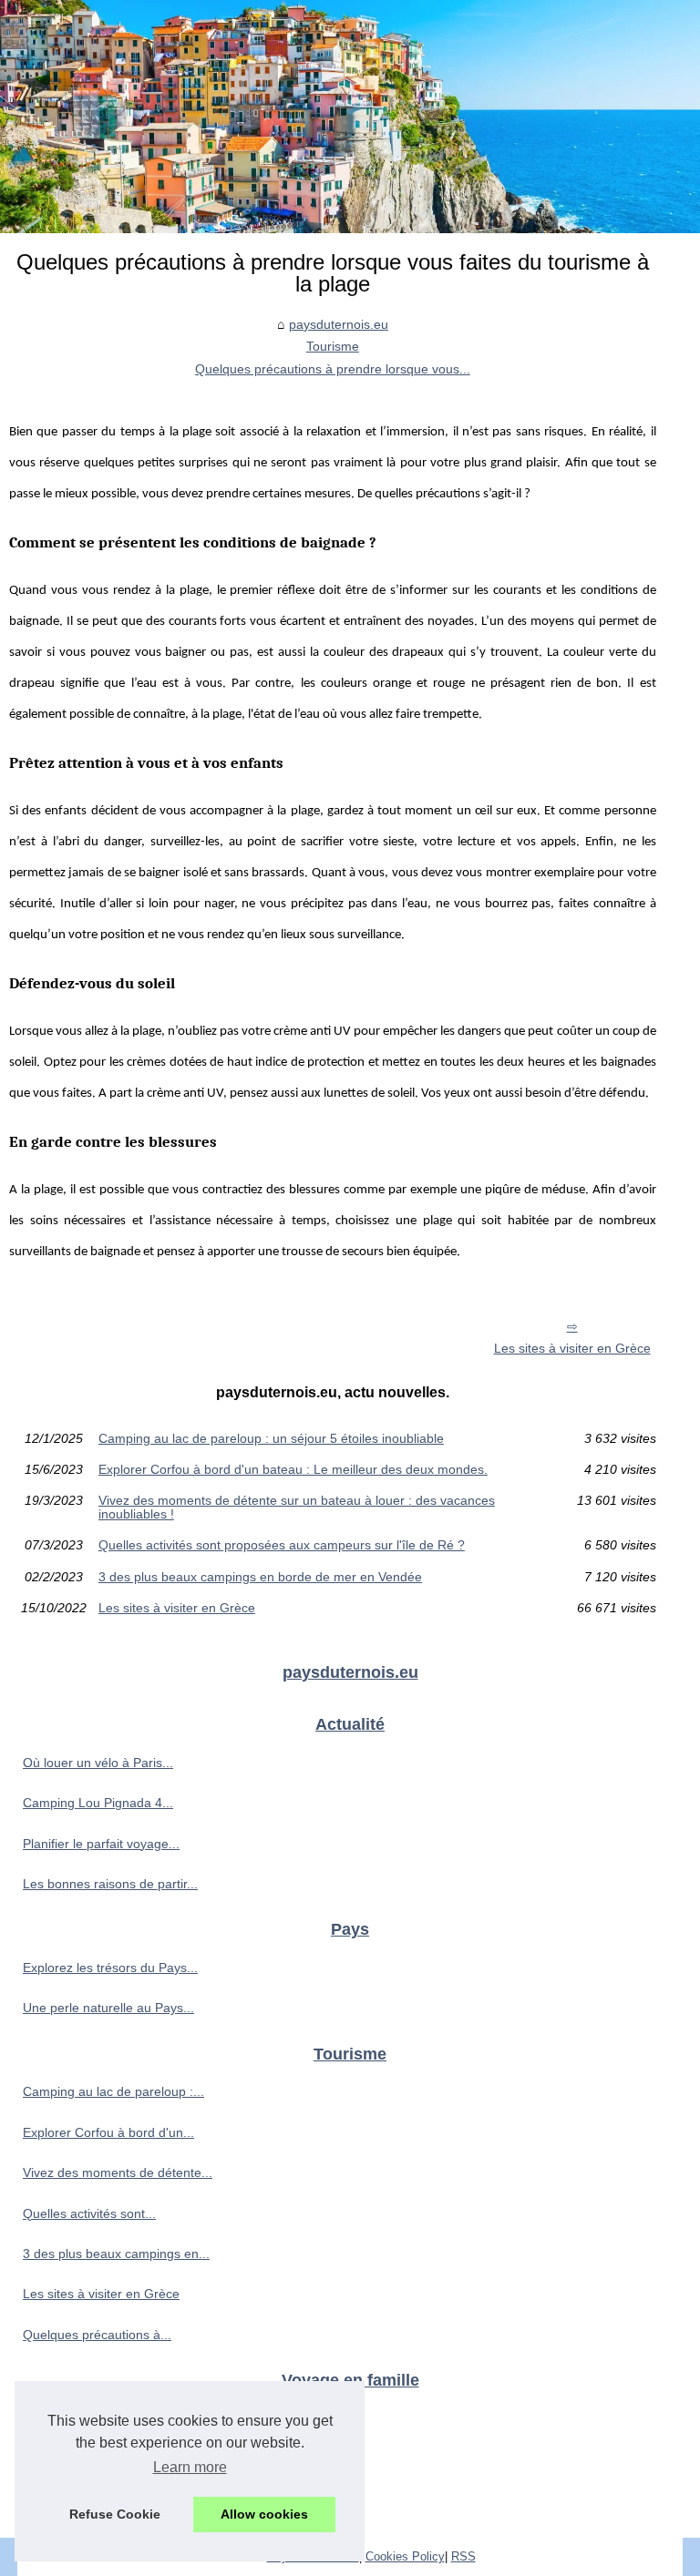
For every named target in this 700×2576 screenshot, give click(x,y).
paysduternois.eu (339, 324)
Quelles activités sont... (89, 2213)
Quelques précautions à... (97, 2335)
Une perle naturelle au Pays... (108, 2008)
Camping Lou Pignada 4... (98, 1803)
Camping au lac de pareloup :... (113, 2091)
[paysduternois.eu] (350, 117)
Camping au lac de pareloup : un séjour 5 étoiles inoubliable (271, 1438)
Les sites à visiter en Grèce (572, 1348)
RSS (463, 2556)
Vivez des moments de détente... (118, 2172)
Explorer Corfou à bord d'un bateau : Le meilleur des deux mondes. (293, 1469)
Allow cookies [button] (264, 2514)
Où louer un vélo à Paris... (98, 1763)
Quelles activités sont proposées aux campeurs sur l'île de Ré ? (282, 1545)
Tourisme (333, 346)
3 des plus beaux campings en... (116, 2254)
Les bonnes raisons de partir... (110, 1884)
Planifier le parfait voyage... (101, 1844)
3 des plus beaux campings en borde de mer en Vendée (260, 1577)
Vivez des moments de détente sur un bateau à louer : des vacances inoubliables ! (297, 1507)
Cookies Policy (405, 2556)
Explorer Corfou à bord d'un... (108, 2132)
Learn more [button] (190, 2467)
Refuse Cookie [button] (115, 2514)
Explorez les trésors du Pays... (110, 1968)
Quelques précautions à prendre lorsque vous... (333, 369)
